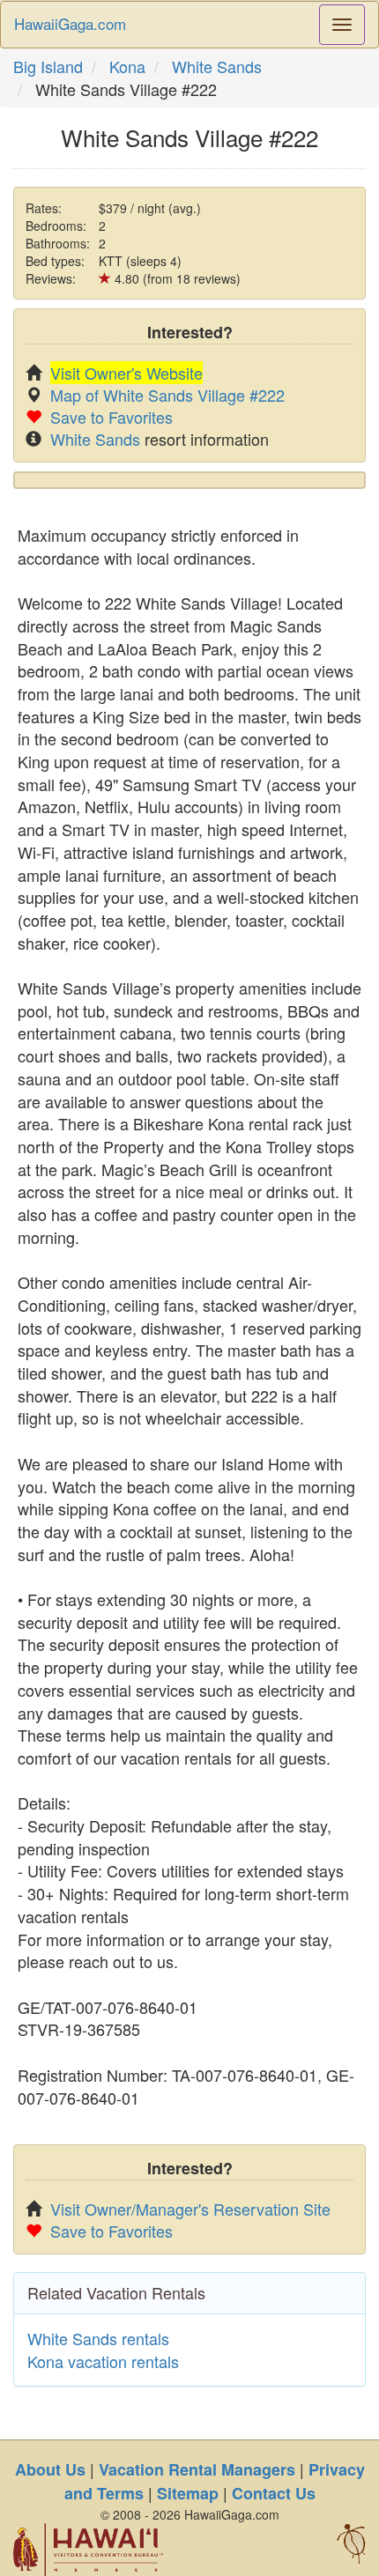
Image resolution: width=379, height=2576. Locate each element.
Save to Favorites (111, 417)
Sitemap (188, 2493)
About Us (50, 2469)
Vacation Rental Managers (197, 2469)
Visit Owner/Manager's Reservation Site (190, 2209)
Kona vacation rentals (103, 2361)
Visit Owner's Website (126, 373)
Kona (127, 66)
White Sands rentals (98, 2338)
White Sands (217, 66)
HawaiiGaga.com (70, 23)
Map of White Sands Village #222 (167, 395)
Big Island (48, 66)
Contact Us (274, 2493)
